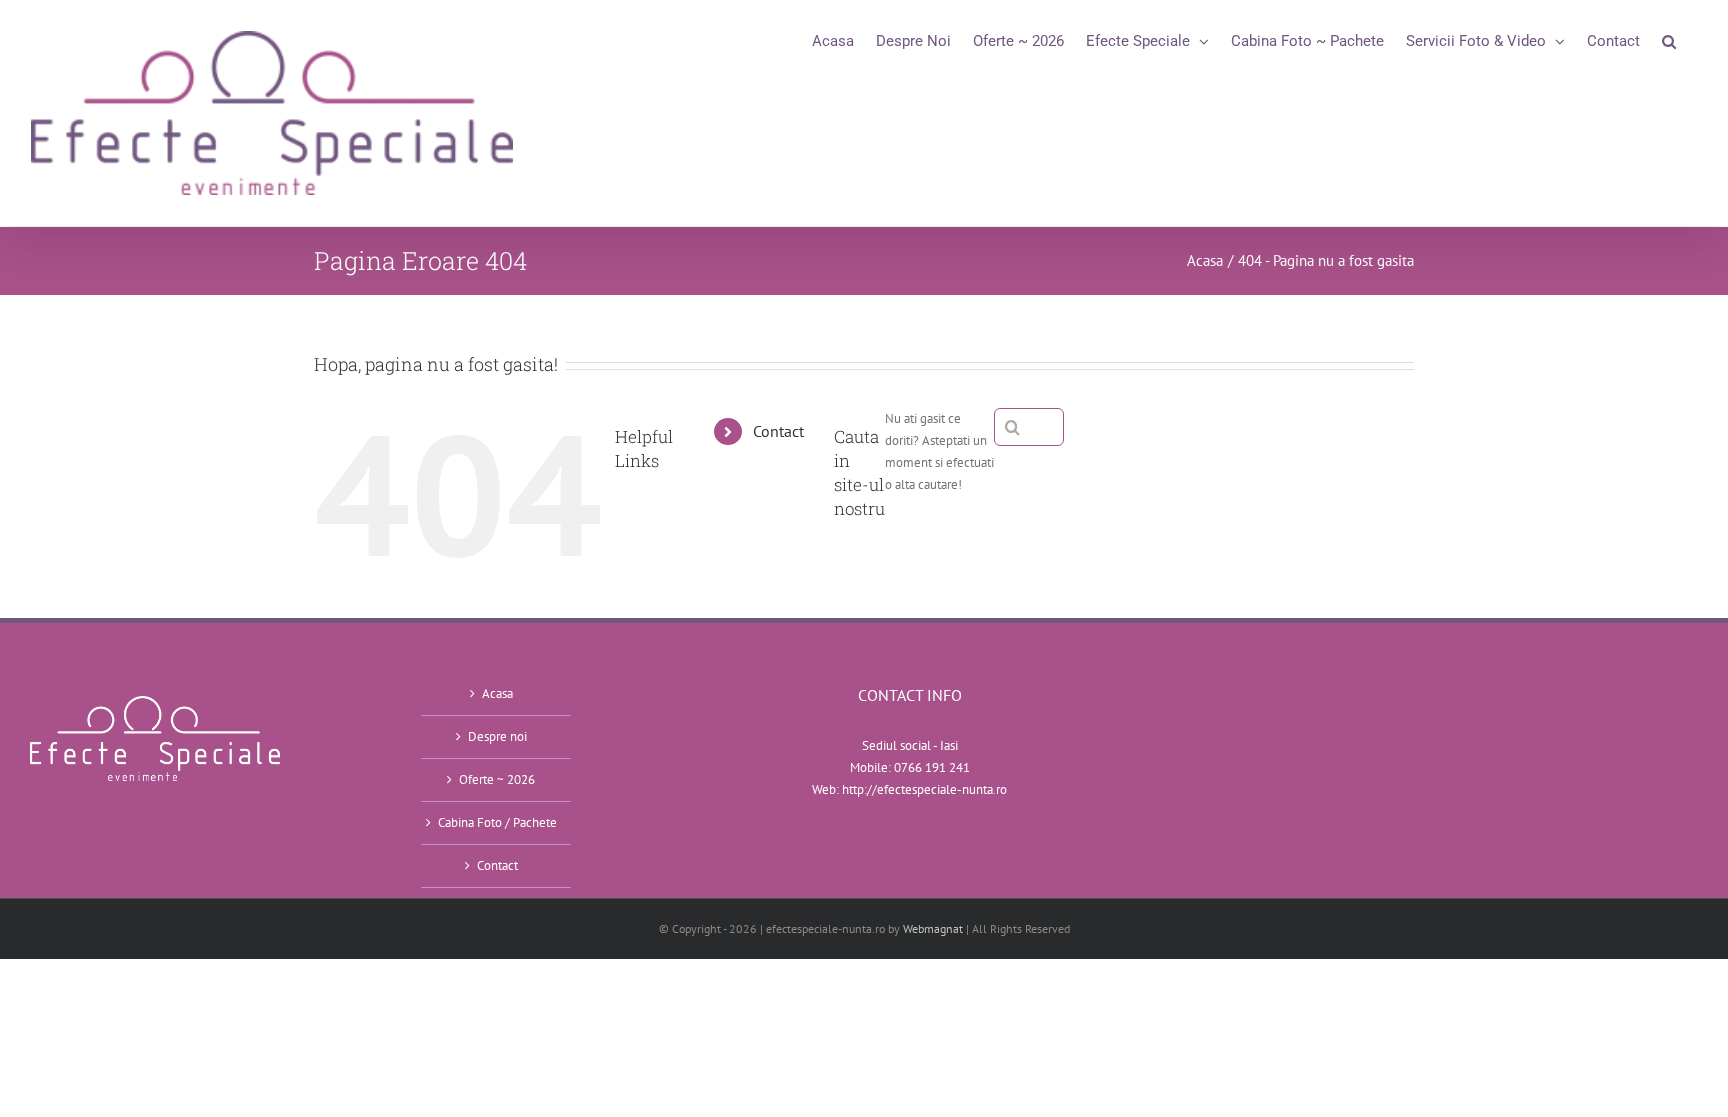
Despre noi (497, 736)
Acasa (497, 693)
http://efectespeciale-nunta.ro (924, 789)
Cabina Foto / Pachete (497, 822)
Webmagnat (933, 928)
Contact (778, 431)
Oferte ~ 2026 (497, 779)
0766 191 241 (932, 767)
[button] (1669, 41)
